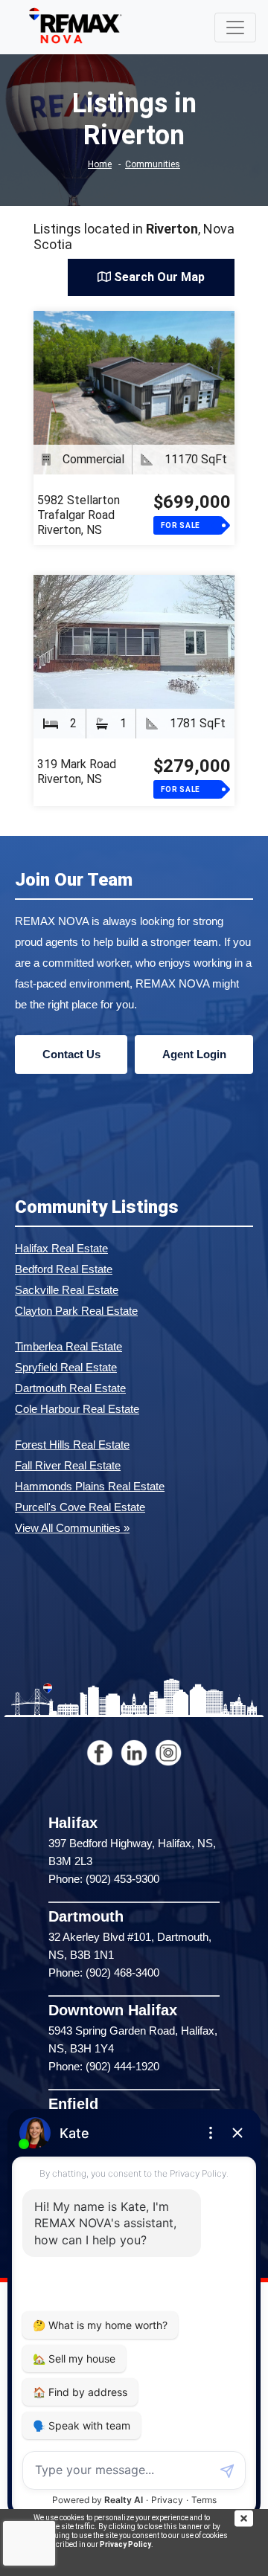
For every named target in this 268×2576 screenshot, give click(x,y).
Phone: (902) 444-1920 (104, 2066)
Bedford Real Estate (64, 1269)
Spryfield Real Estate (66, 1367)
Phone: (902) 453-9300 (104, 1879)
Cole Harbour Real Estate (77, 1409)
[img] (251, 2518)
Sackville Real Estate (67, 1290)
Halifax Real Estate (61, 1248)
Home (100, 164)
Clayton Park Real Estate (76, 1311)
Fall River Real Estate (68, 1465)
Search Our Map (158, 277)
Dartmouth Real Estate (70, 1388)
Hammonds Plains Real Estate (90, 1486)
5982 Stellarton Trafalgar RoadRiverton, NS (79, 515)
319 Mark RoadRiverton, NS (77, 772)
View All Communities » (72, 1528)
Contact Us (71, 1054)
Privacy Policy (125, 2544)
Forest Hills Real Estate (72, 1445)
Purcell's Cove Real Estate (80, 1507)
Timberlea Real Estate (68, 1346)
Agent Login (194, 1054)
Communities (153, 164)
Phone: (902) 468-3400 (104, 1973)
